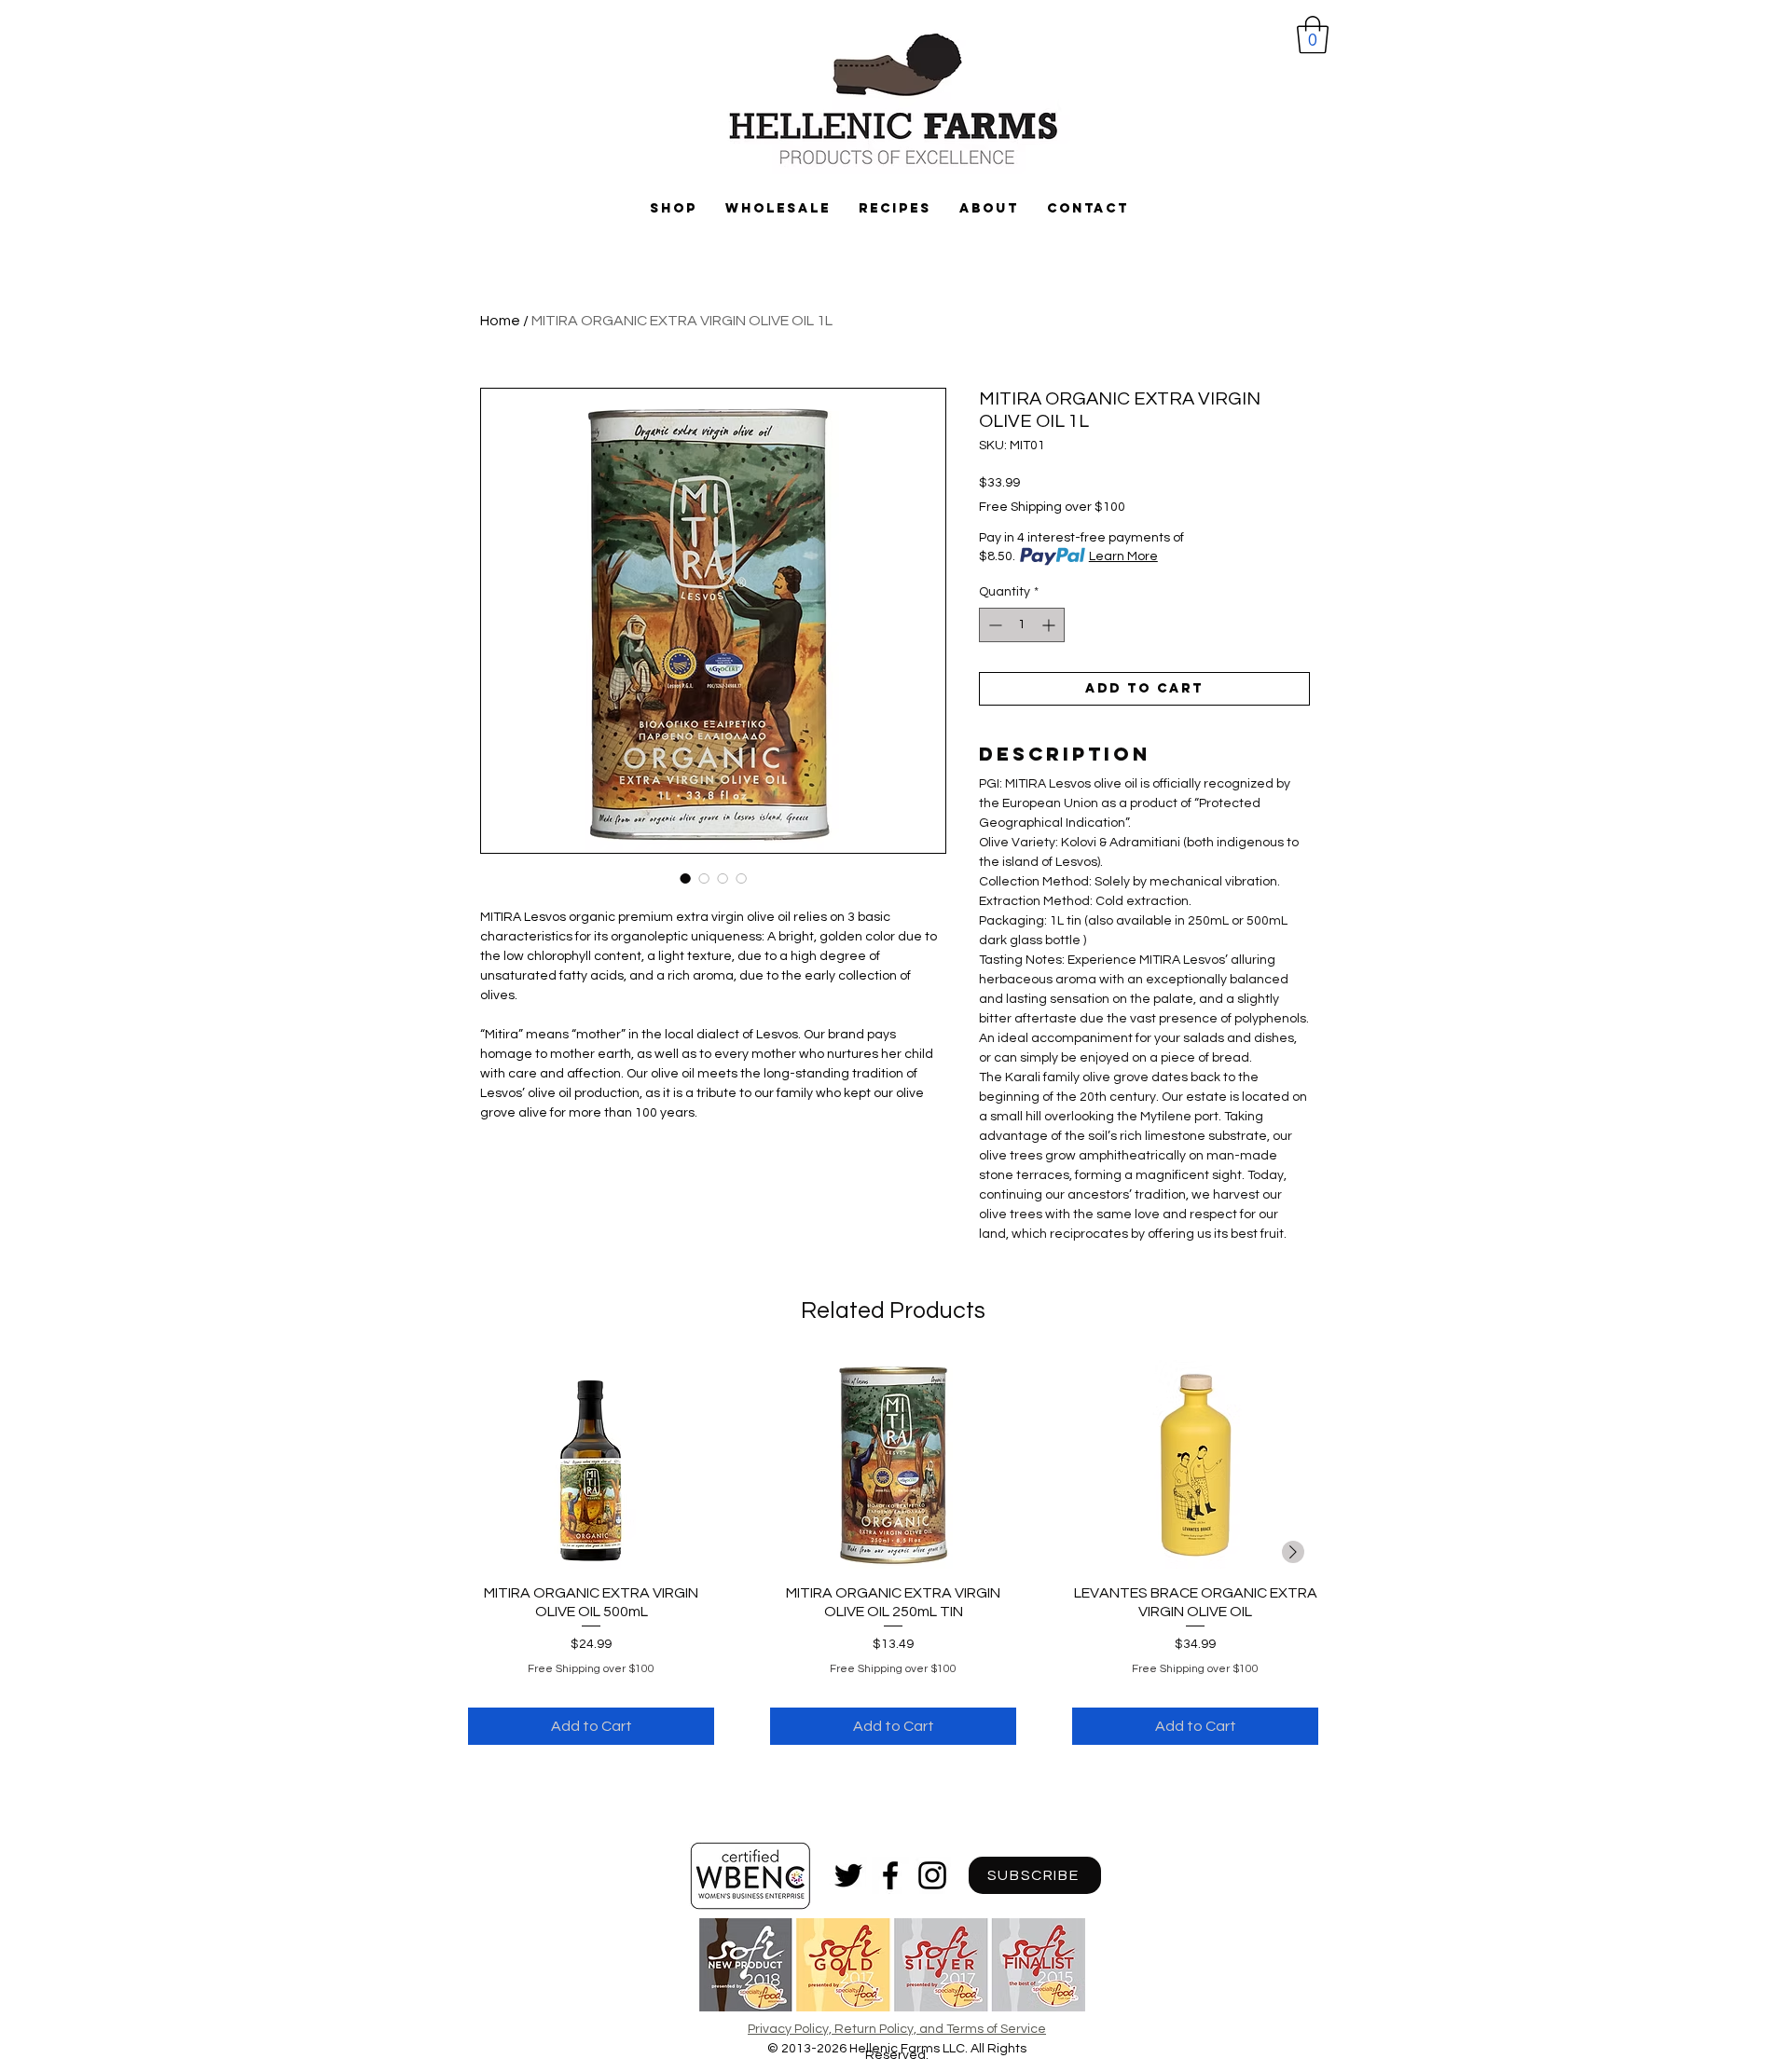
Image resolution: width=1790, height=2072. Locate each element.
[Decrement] (993, 625)
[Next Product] (1293, 1552)
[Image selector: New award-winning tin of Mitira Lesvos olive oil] (685, 878)
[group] (893, 1553)
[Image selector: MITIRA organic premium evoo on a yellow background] (723, 878)
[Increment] (1050, 625)
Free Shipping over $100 (1052, 507)
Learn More (1123, 556)
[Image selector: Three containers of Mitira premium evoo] (741, 878)
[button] (1313, 34)
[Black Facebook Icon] (890, 1875)
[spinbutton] (1022, 625)
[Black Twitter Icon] (848, 1875)
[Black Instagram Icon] (932, 1875)
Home (500, 321)
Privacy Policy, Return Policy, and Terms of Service (897, 2029)
